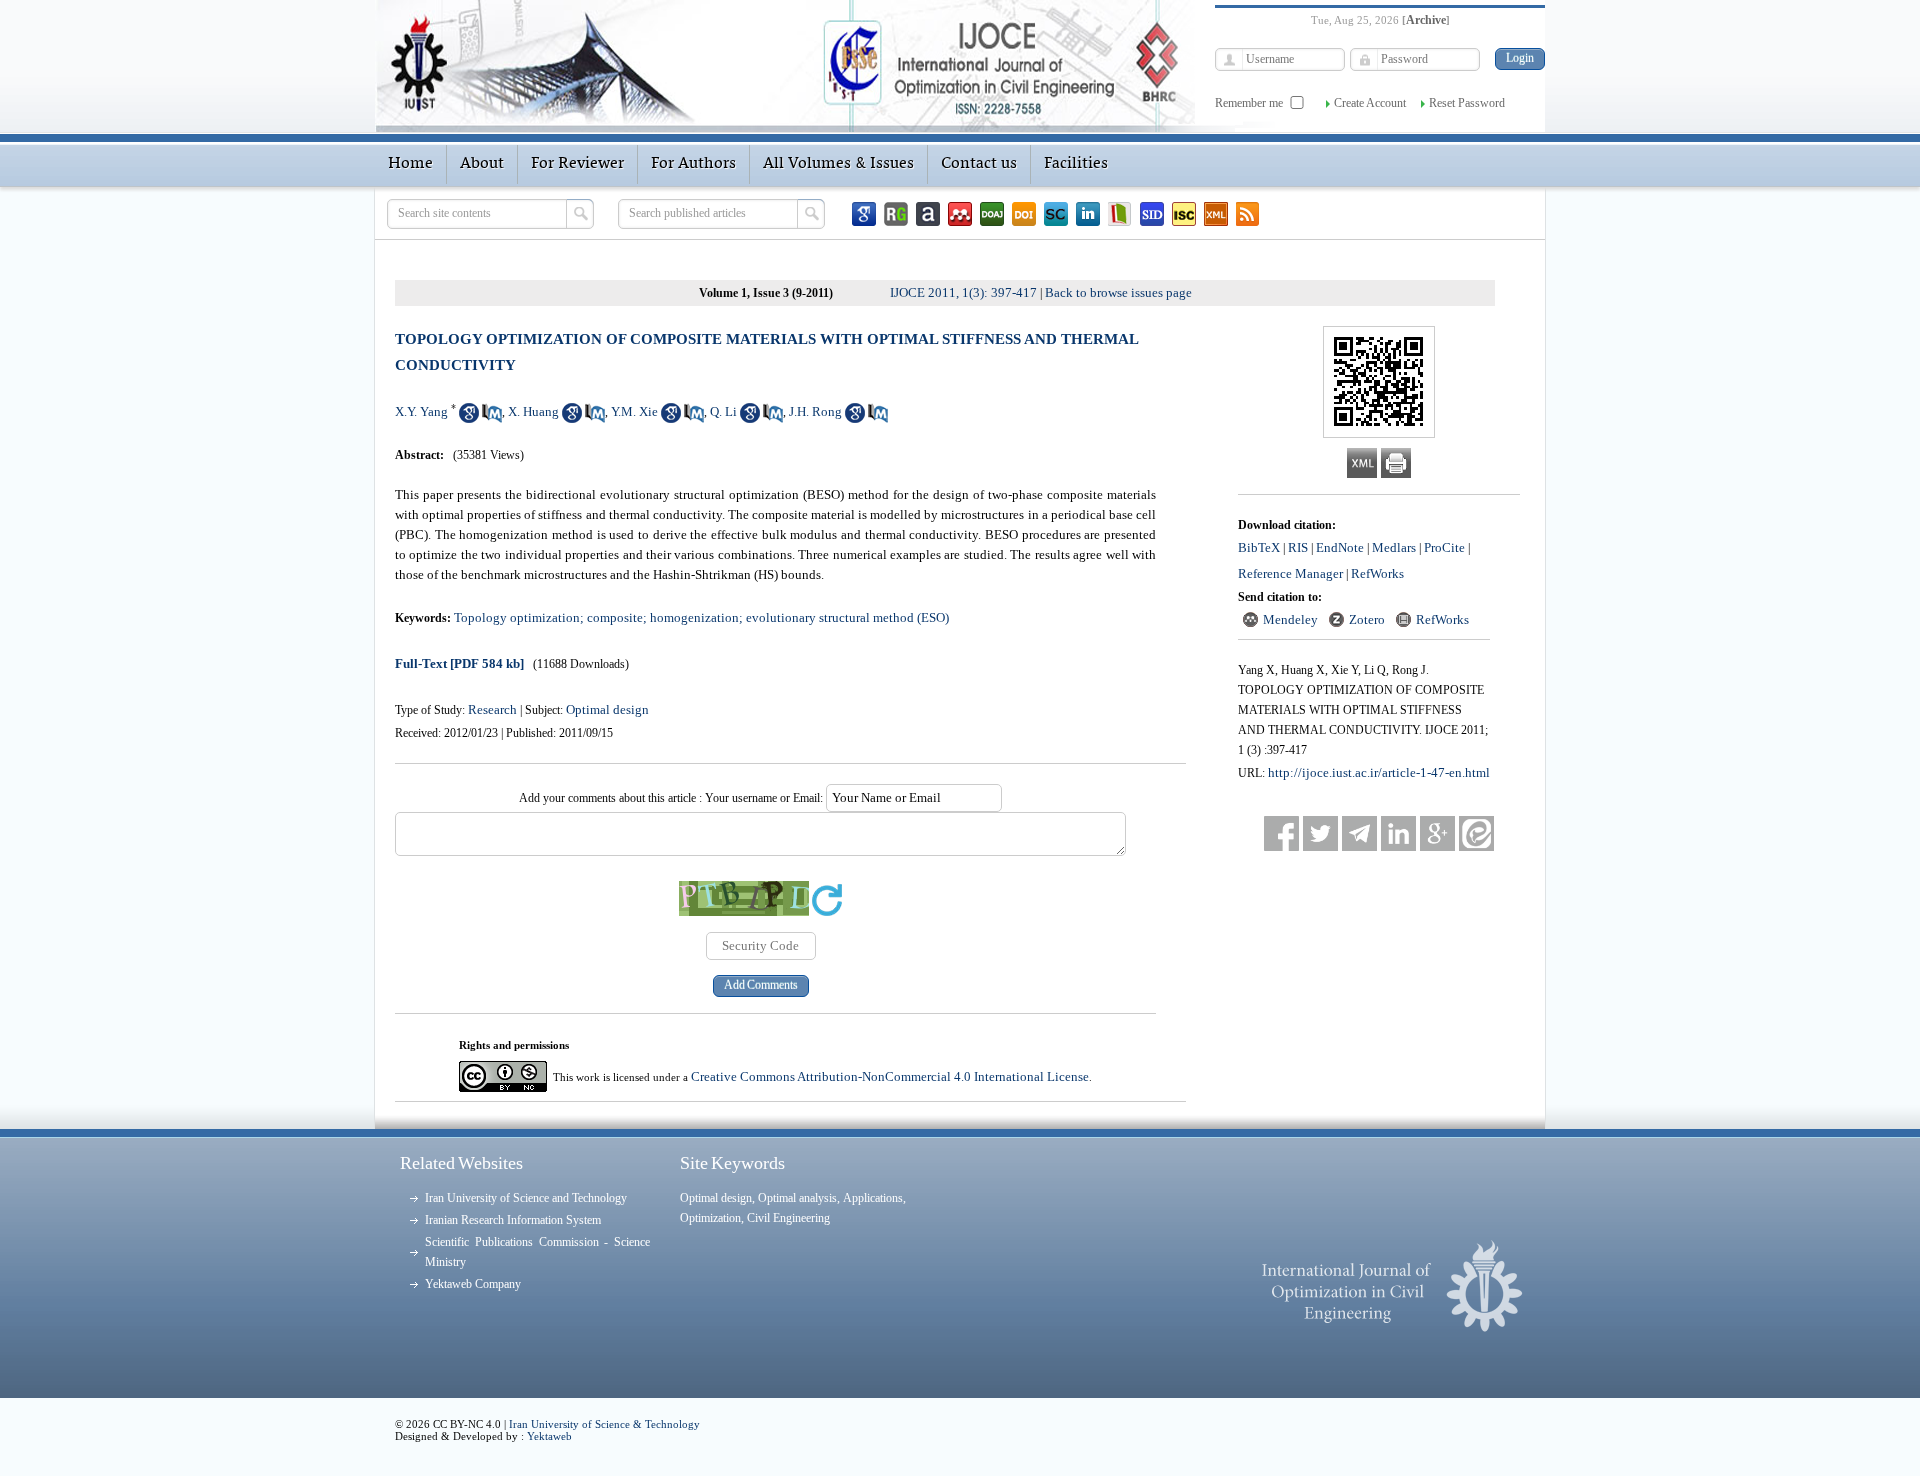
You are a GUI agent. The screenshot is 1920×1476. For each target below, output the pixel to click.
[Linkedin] (1088, 214)
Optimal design (607, 709)
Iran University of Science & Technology (604, 1424)
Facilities (1076, 164)
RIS (1298, 547)
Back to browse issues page (1118, 292)
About (482, 164)
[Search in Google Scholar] (469, 418)
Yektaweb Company (473, 1284)
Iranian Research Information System (513, 1220)
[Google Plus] (1437, 833)
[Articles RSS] (1248, 214)
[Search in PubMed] (492, 418)
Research (492, 709)
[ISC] (1184, 214)
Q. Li (723, 411)
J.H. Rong (815, 411)
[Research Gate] (896, 214)
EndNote (1340, 547)
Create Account (1370, 103)
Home (410, 164)
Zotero (1367, 619)
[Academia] (928, 214)
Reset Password (1467, 103)
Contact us (979, 164)
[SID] (1152, 214)
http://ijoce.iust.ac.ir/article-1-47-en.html (1379, 772)
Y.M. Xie (634, 411)
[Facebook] (1281, 833)
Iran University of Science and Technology (526, 1198)
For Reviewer (577, 164)
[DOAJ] (992, 214)
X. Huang (533, 411)
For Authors (693, 164)
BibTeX (1259, 547)
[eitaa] (1476, 833)
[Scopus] (1056, 214)
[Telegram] (1359, 833)
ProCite (1444, 547)
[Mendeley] (960, 214)
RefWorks (1377, 573)
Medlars (1394, 547)
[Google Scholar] (864, 214)
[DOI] (1024, 214)
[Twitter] (1320, 833)
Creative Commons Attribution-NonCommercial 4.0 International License (890, 1076)
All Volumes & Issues (838, 164)
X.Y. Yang (421, 411)
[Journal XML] (1216, 214)
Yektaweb (549, 1436)
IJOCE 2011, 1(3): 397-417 (963, 292)
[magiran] (1120, 214)
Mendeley (1290, 619)
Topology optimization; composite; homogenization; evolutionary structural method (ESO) (701, 617)
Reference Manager (1290, 573)
